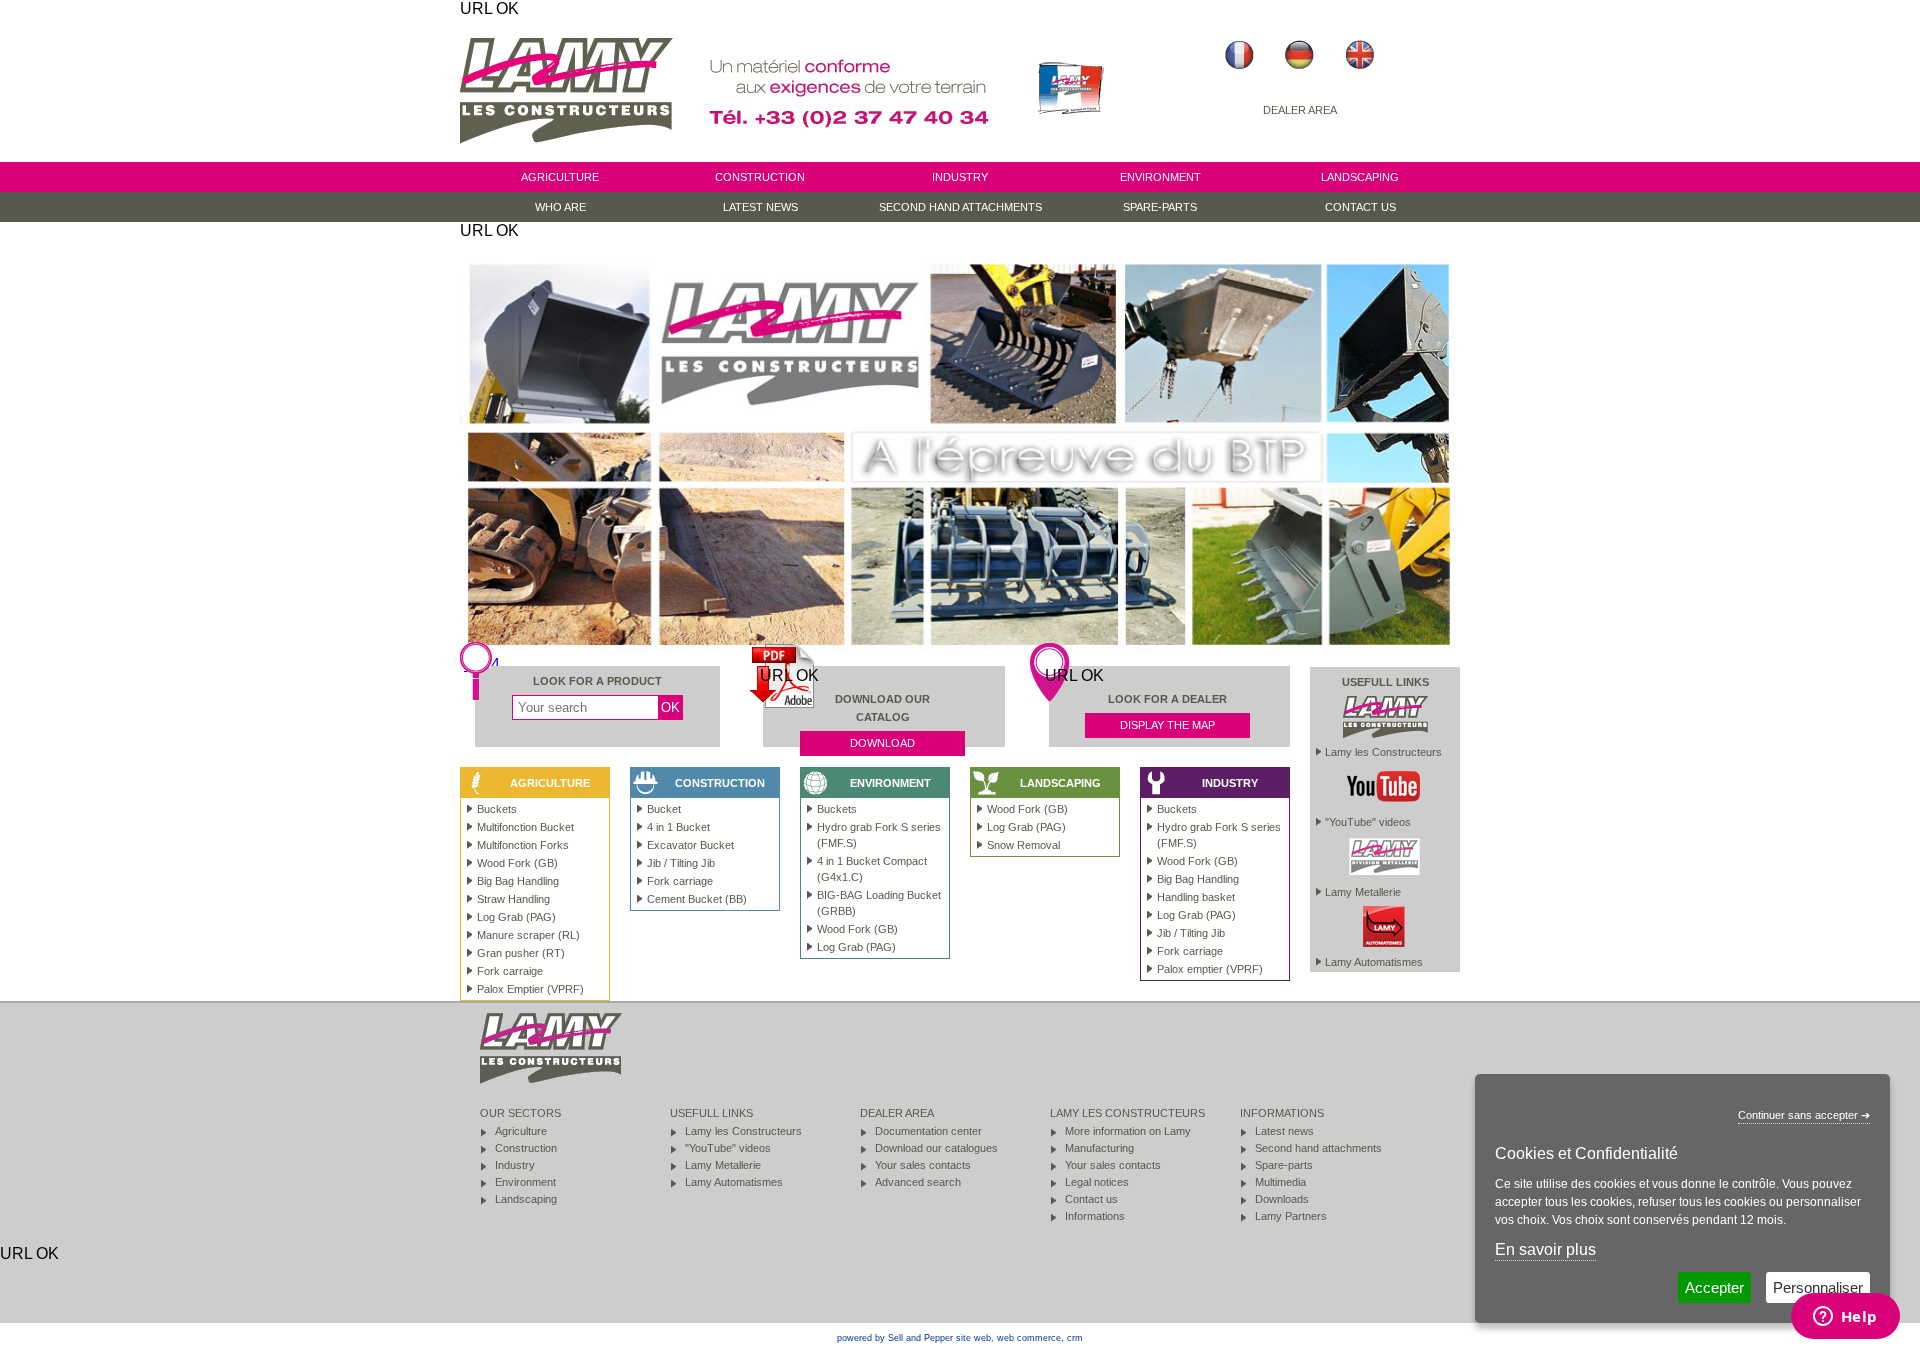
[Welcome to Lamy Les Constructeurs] (1360, 55)
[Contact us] (852, 152)
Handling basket (1196, 897)
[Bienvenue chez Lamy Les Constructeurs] (1240, 55)
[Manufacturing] (1070, 152)
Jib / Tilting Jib (1191, 933)
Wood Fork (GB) (857, 929)
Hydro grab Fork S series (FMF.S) (879, 835)
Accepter (1714, 1287)
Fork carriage (1190, 951)
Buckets (837, 809)
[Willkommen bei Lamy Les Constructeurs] (1300, 55)
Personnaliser (1818, 1287)
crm (1075, 1338)
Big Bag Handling (1198, 879)
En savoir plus (1545, 1249)
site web (973, 1338)
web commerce (1029, 1338)
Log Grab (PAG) (856, 947)
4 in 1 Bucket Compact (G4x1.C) (872, 869)
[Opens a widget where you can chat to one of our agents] (1845, 1318)
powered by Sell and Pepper (895, 1338)
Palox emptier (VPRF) (1210, 969)
